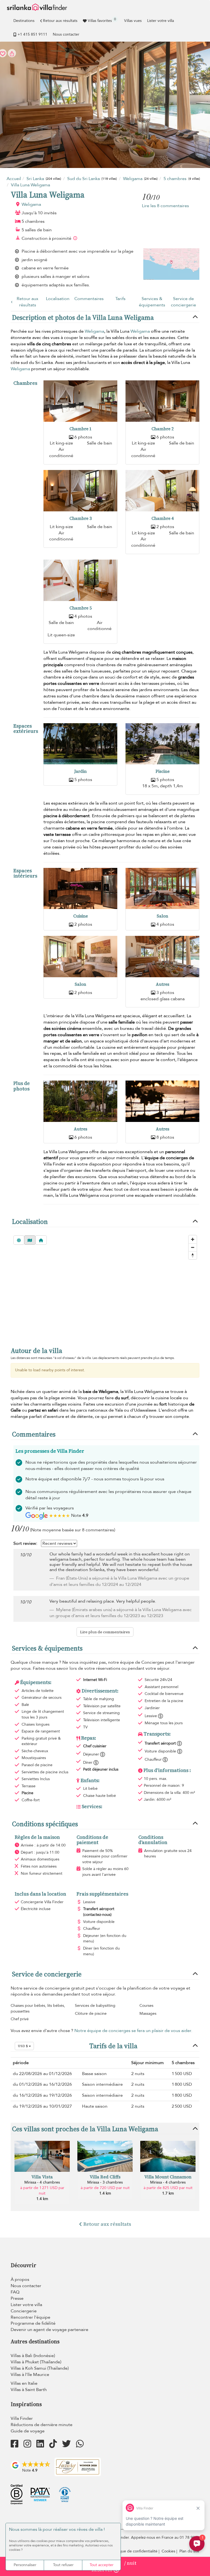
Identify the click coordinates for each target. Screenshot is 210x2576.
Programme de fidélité (33, 2323)
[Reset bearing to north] (193, 1255)
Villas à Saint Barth (29, 2390)
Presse (17, 2298)
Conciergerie (24, 2311)
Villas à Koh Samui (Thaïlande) (40, 2368)
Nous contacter (66, 34)
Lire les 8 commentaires (165, 206)
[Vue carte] (30, 1240)
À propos (20, 2279)
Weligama (31, 204)
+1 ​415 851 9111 (32, 34)
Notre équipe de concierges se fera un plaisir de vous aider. (133, 2031)
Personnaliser (25, 2565)
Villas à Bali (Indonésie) (33, 2356)
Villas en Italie (24, 2383)
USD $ (23, 2046)
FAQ (15, 2292)
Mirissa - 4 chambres (42, 2182)
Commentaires (89, 299)
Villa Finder (22, 2418)
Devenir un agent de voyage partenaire (49, 2330)
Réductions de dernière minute (42, 2425)
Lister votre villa (161, 21)
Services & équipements (152, 302)
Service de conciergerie (183, 302)
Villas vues (133, 21)
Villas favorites (102, 20)
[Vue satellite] (19, 1240)
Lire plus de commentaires (105, 1632)
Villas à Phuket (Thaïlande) (36, 2362)
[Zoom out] (193, 1247)
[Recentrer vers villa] (41, 1240)
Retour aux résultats (60, 21)
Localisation (58, 299)
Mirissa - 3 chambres (105, 2182)
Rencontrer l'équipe (30, 2317)
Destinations (24, 21)
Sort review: (25, 1543)
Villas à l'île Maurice (30, 2375)
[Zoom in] (193, 1239)
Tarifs (120, 299)
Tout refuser (63, 2565)
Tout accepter (102, 2565)
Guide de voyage (28, 2431)
